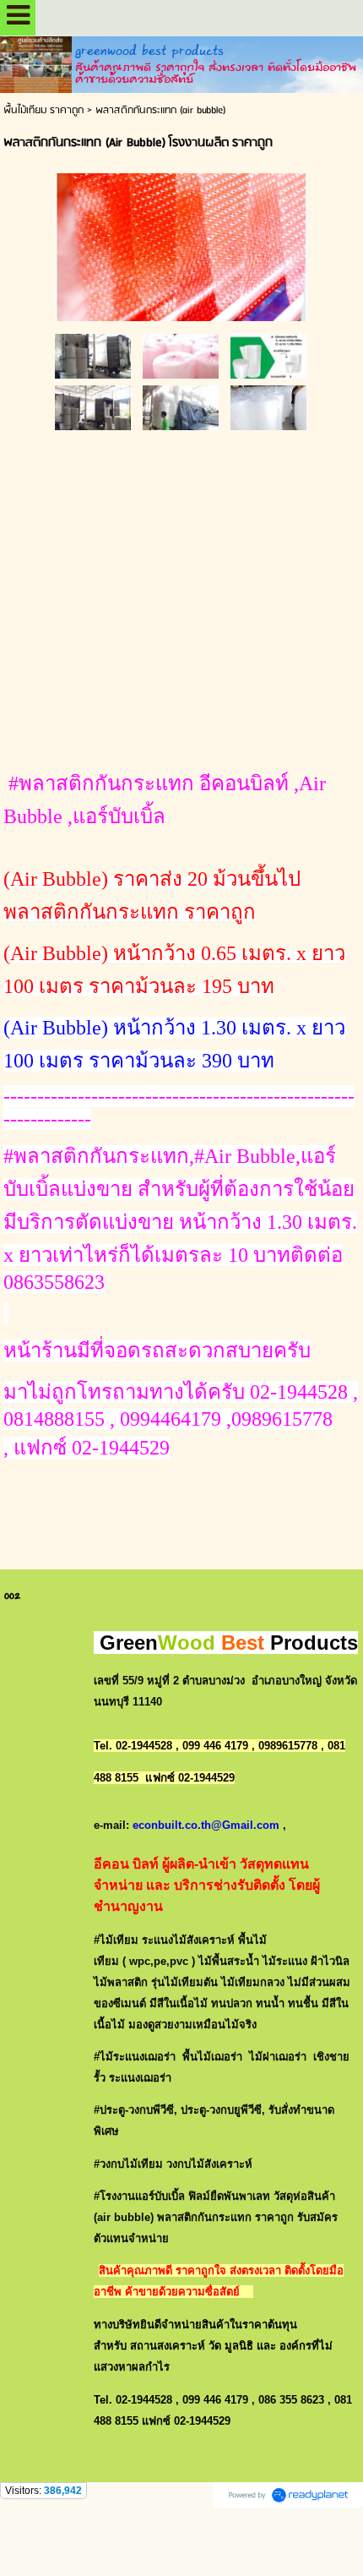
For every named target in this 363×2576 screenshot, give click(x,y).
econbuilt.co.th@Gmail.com (206, 1825)
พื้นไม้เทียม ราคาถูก (43, 110)
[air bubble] (182, 244)
